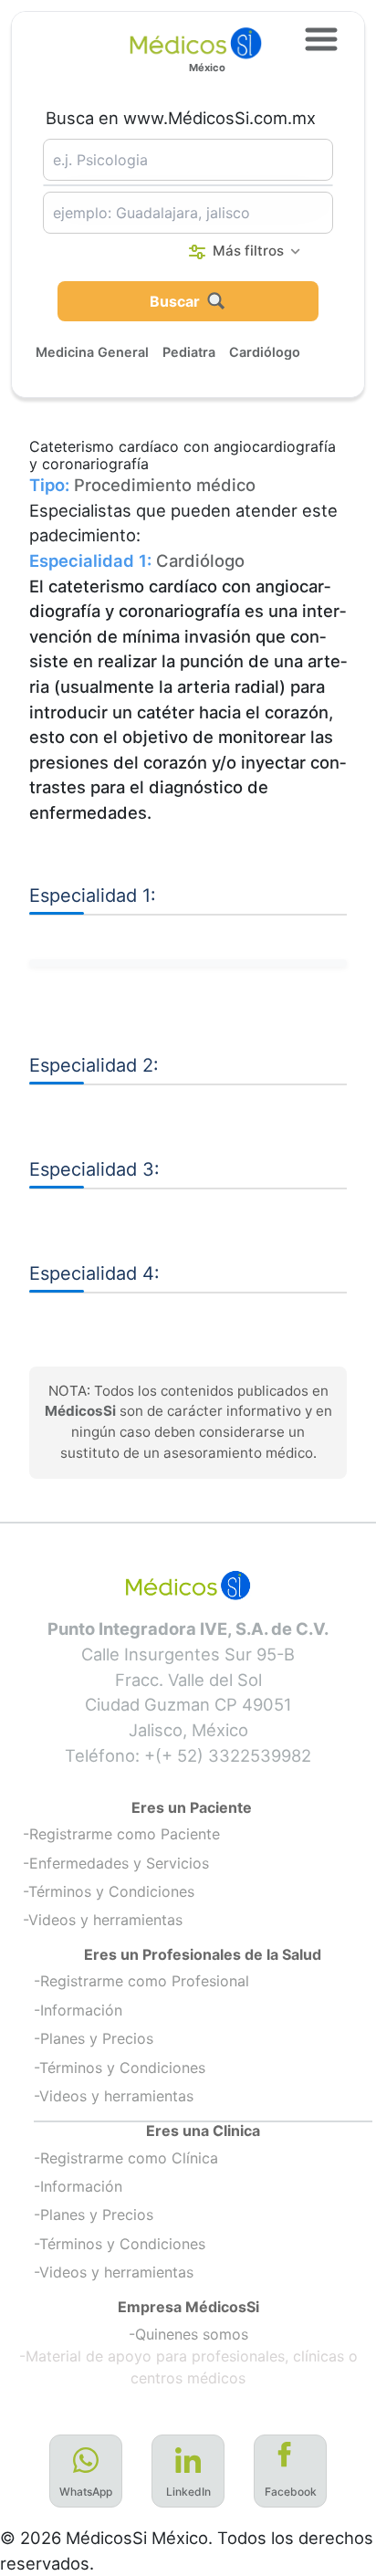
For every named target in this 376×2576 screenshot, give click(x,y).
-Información (78, 2010)
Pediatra (189, 352)
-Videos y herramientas (103, 1920)
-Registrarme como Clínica (126, 2158)
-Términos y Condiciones (109, 1891)
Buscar (175, 301)
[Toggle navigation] (321, 39)
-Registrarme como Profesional (141, 1981)
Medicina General (92, 352)
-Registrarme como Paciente (121, 1834)
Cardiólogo (265, 352)
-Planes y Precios (94, 2038)
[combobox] (188, 160)
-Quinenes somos (188, 2334)
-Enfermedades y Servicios (116, 1863)
